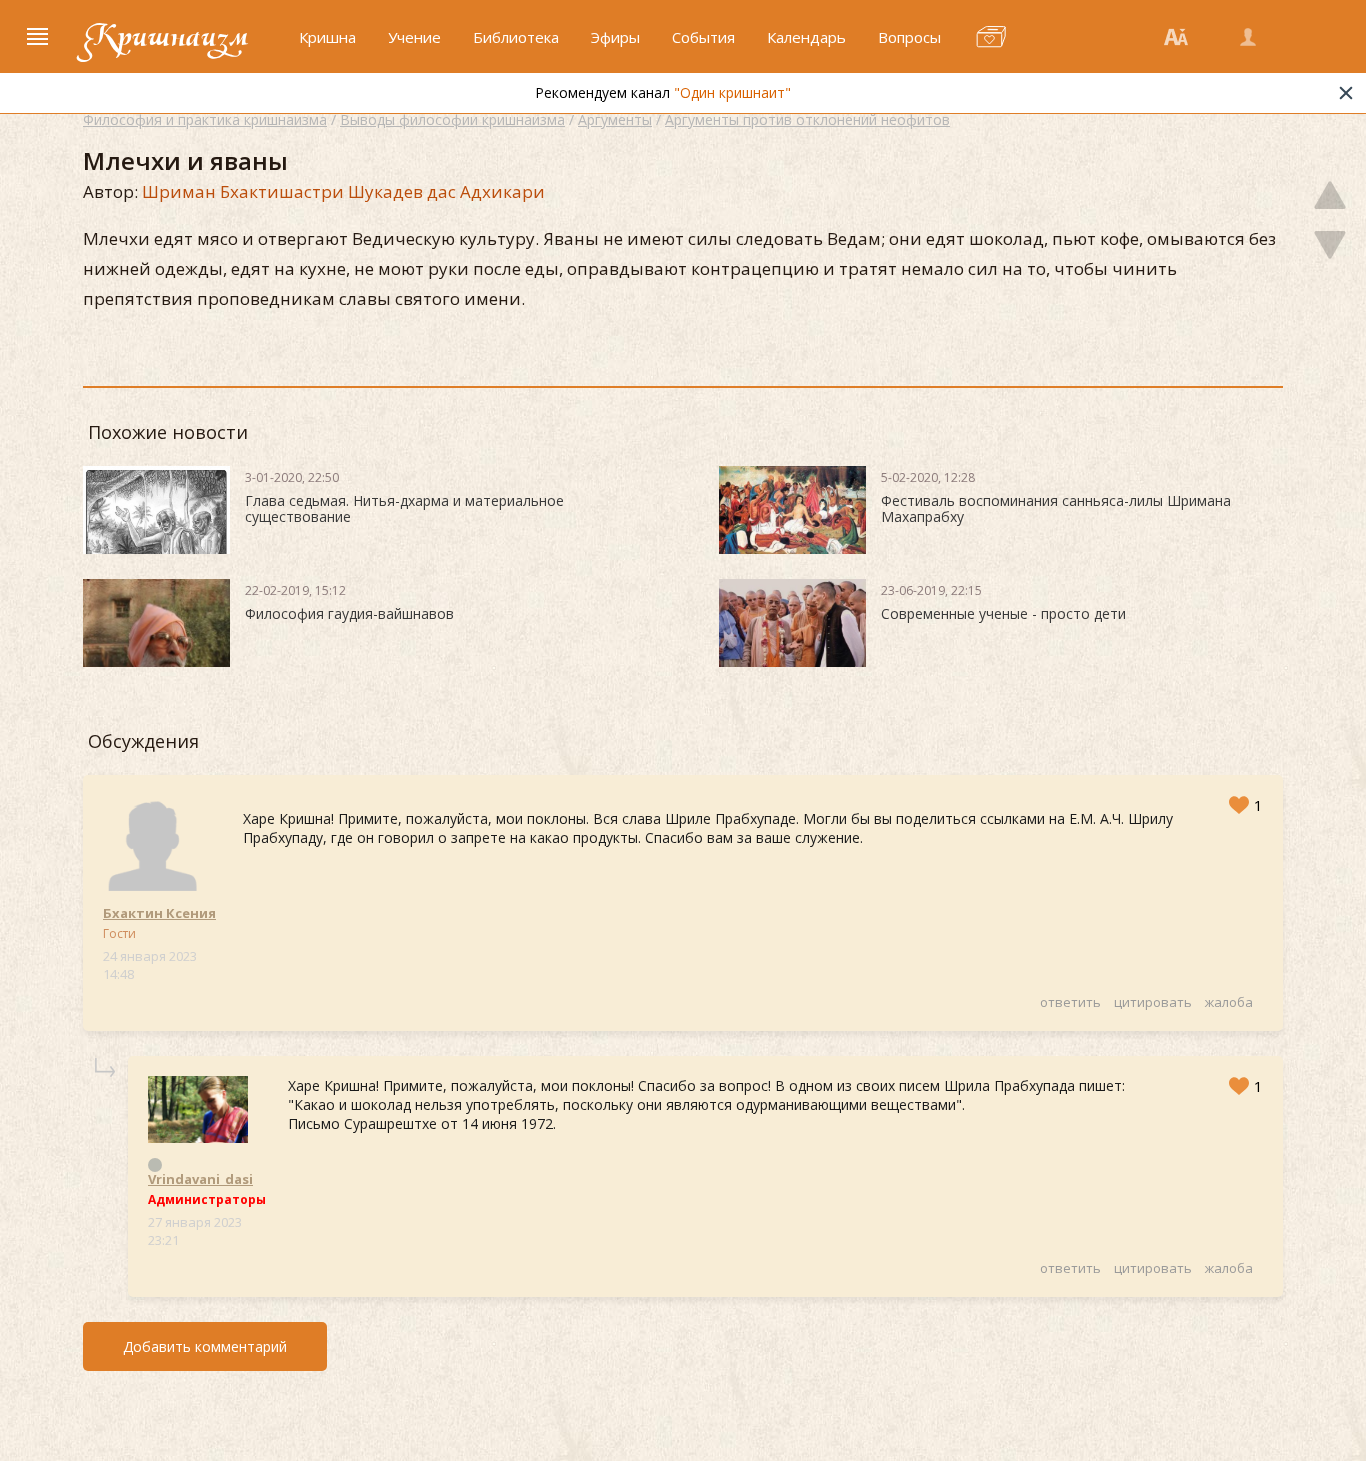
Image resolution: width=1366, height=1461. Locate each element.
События (703, 37)
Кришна (327, 37)
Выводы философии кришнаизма (452, 119)
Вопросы (909, 37)
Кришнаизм (166, 37)
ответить (1070, 1002)
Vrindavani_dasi (200, 1179)
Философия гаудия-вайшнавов (349, 613)
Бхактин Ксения (159, 913)
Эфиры (615, 37)
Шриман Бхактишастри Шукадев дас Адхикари (343, 191)
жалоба (1229, 1002)
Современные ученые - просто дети (1003, 613)
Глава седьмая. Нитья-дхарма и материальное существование (404, 508)
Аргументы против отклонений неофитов (807, 119)
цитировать (1153, 1002)
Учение (414, 37)
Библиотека (516, 37)
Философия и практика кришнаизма (205, 119)
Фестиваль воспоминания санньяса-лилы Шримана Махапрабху (1056, 508)
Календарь (806, 37)
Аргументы (615, 119)
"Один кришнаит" (732, 92)
